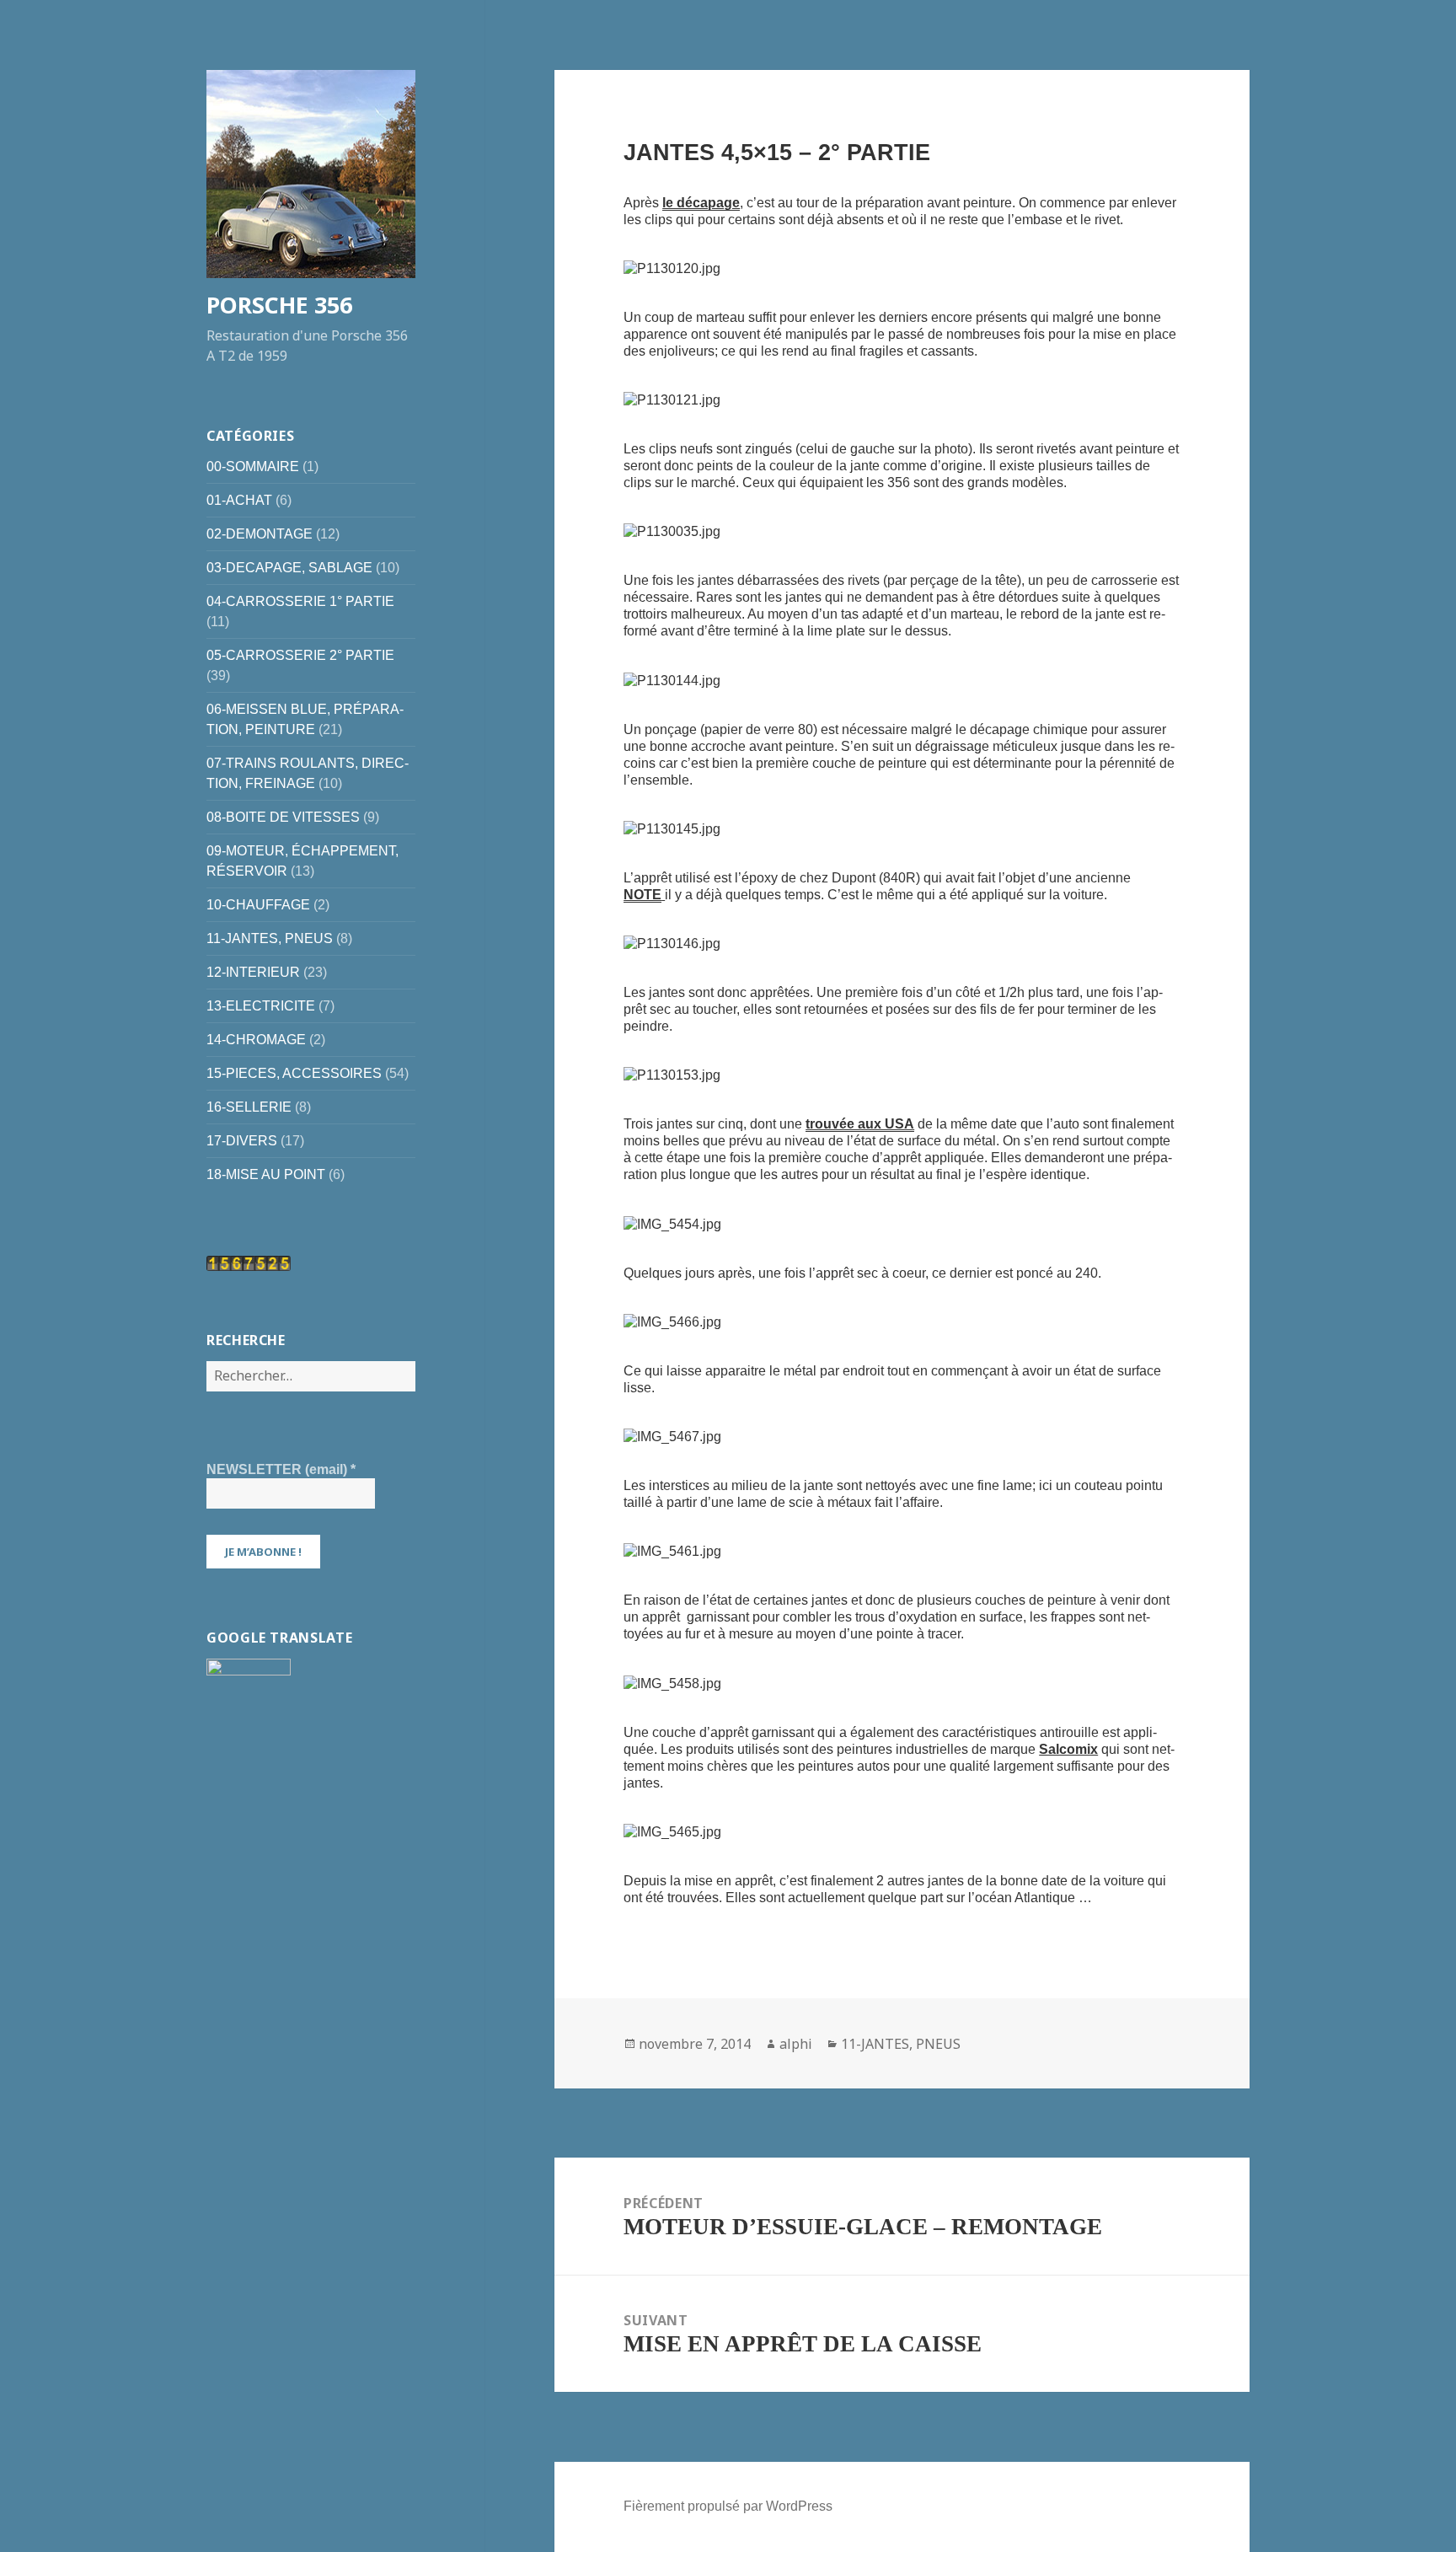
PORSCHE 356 (279, 305)
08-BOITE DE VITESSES (283, 817)
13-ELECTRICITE (261, 1006)
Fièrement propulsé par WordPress (728, 2506)
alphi (796, 2044)
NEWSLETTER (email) (281, 1469)
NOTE (642, 895)
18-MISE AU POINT (266, 1174)
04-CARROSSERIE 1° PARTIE (300, 601)
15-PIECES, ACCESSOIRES (294, 1073)
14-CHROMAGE (256, 1040)
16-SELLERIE (249, 1107)
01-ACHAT (239, 500)
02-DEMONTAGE (260, 534)
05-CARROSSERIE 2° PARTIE (300, 655)
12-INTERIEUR (253, 972)
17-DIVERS (242, 1141)
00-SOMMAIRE (253, 466)
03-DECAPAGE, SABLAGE (289, 568)
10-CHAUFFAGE (258, 905)
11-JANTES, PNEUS (270, 938)
